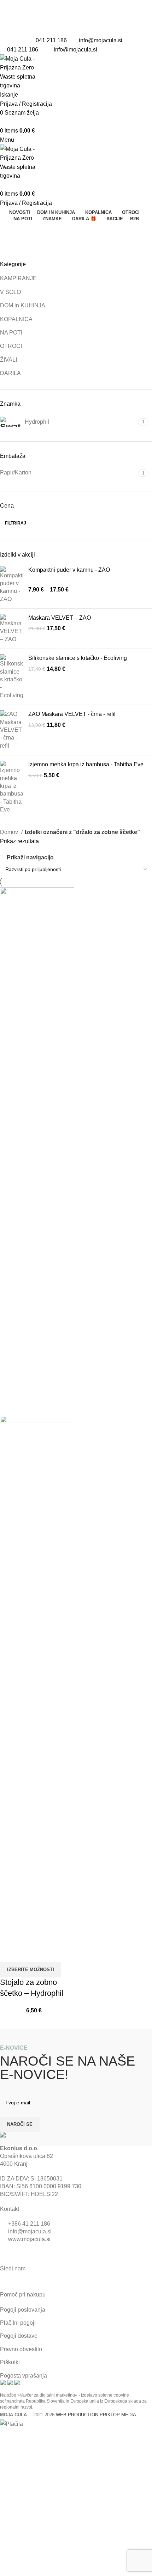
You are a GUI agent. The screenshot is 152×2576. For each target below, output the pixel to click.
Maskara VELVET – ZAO (60, 618)
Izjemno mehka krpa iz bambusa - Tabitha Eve (86, 764)
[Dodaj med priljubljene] (28, 1954)
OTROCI (11, 346)
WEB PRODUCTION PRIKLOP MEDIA (96, 2415)
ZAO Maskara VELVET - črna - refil (72, 714)
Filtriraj (16, 523)
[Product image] (37, 1680)
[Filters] (9, 2437)
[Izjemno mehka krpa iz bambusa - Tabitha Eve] (11, 787)
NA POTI (11, 333)
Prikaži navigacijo (30, 858)
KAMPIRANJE (18, 278)
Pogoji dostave (19, 2336)
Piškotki (10, 2362)
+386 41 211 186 (29, 2224)
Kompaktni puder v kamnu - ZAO (69, 570)
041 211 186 (51, 40)
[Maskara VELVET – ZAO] (11, 629)
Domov (10, 832)
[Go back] (9, 231)
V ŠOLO (10, 292)
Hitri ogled (9, 1954)
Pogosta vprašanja (24, 2376)
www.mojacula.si (29, 2239)
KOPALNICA (16, 319)
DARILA (10, 373)
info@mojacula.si (101, 40)
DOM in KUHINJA (23, 305)
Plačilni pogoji (18, 2323)
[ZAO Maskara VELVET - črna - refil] (11, 730)
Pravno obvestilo (21, 2349)
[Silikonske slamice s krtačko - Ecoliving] (11, 677)
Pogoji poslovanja (23, 2310)
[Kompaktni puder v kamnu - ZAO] (11, 585)
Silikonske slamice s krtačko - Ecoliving (78, 658)
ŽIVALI (8, 360)
